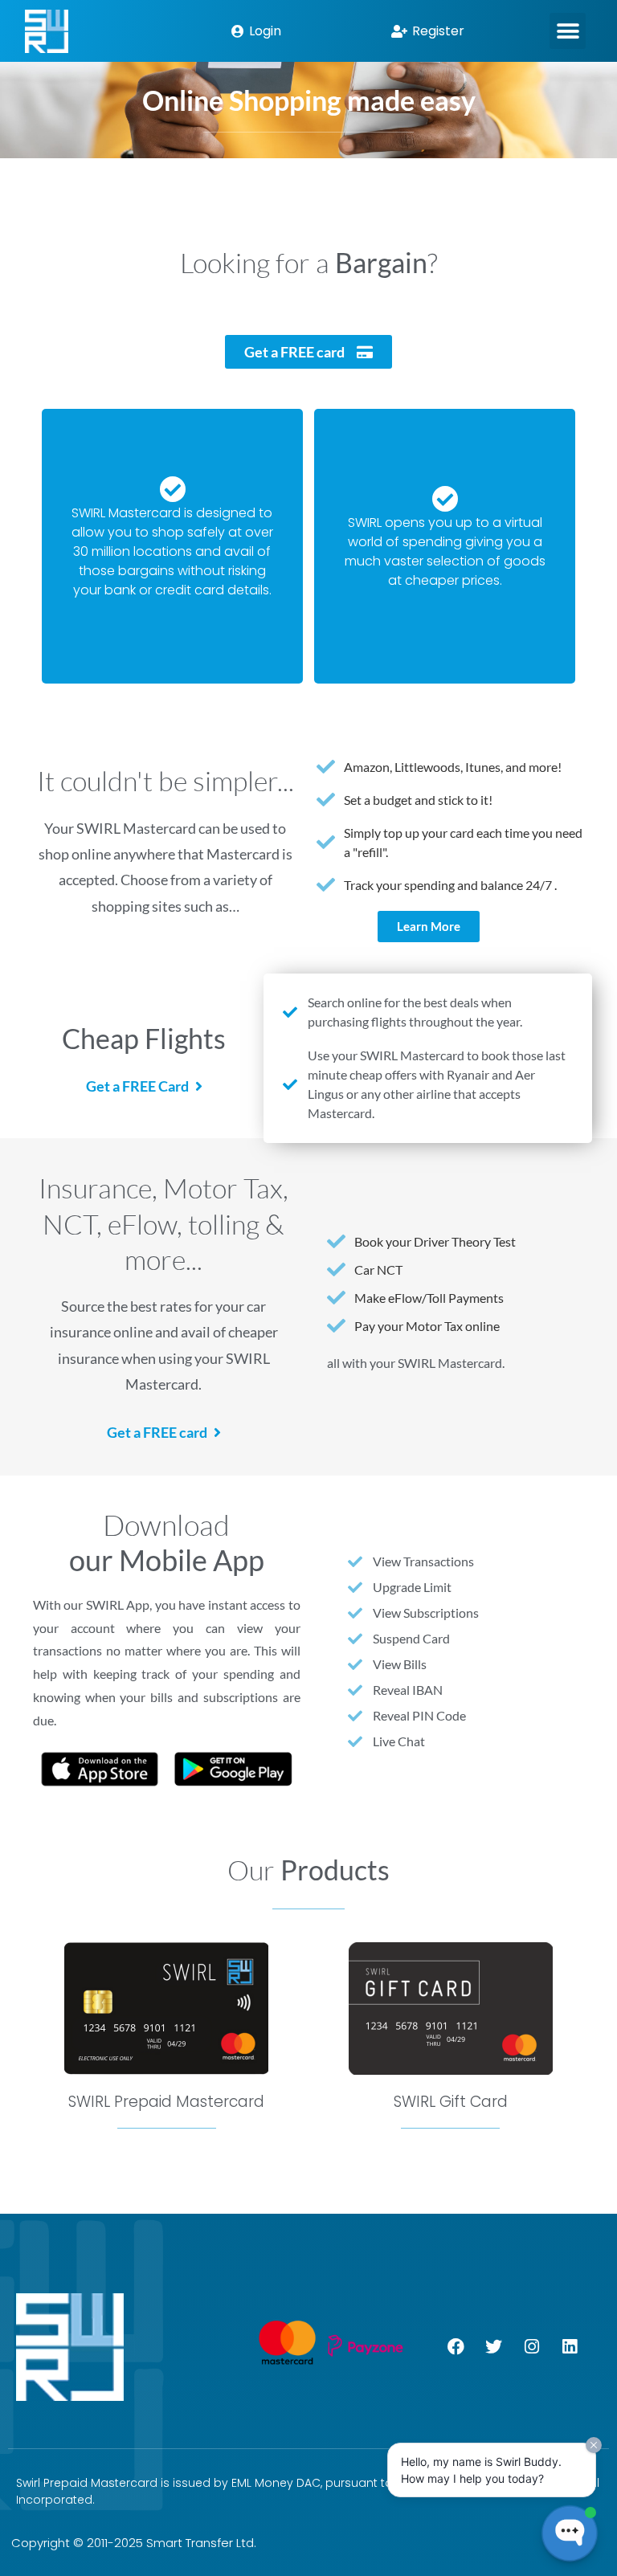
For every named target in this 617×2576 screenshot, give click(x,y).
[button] (568, 31)
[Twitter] (494, 2347)
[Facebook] (456, 2347)
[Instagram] (532, 2347)
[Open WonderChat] (570, 2533)
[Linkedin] (570, 2347)
